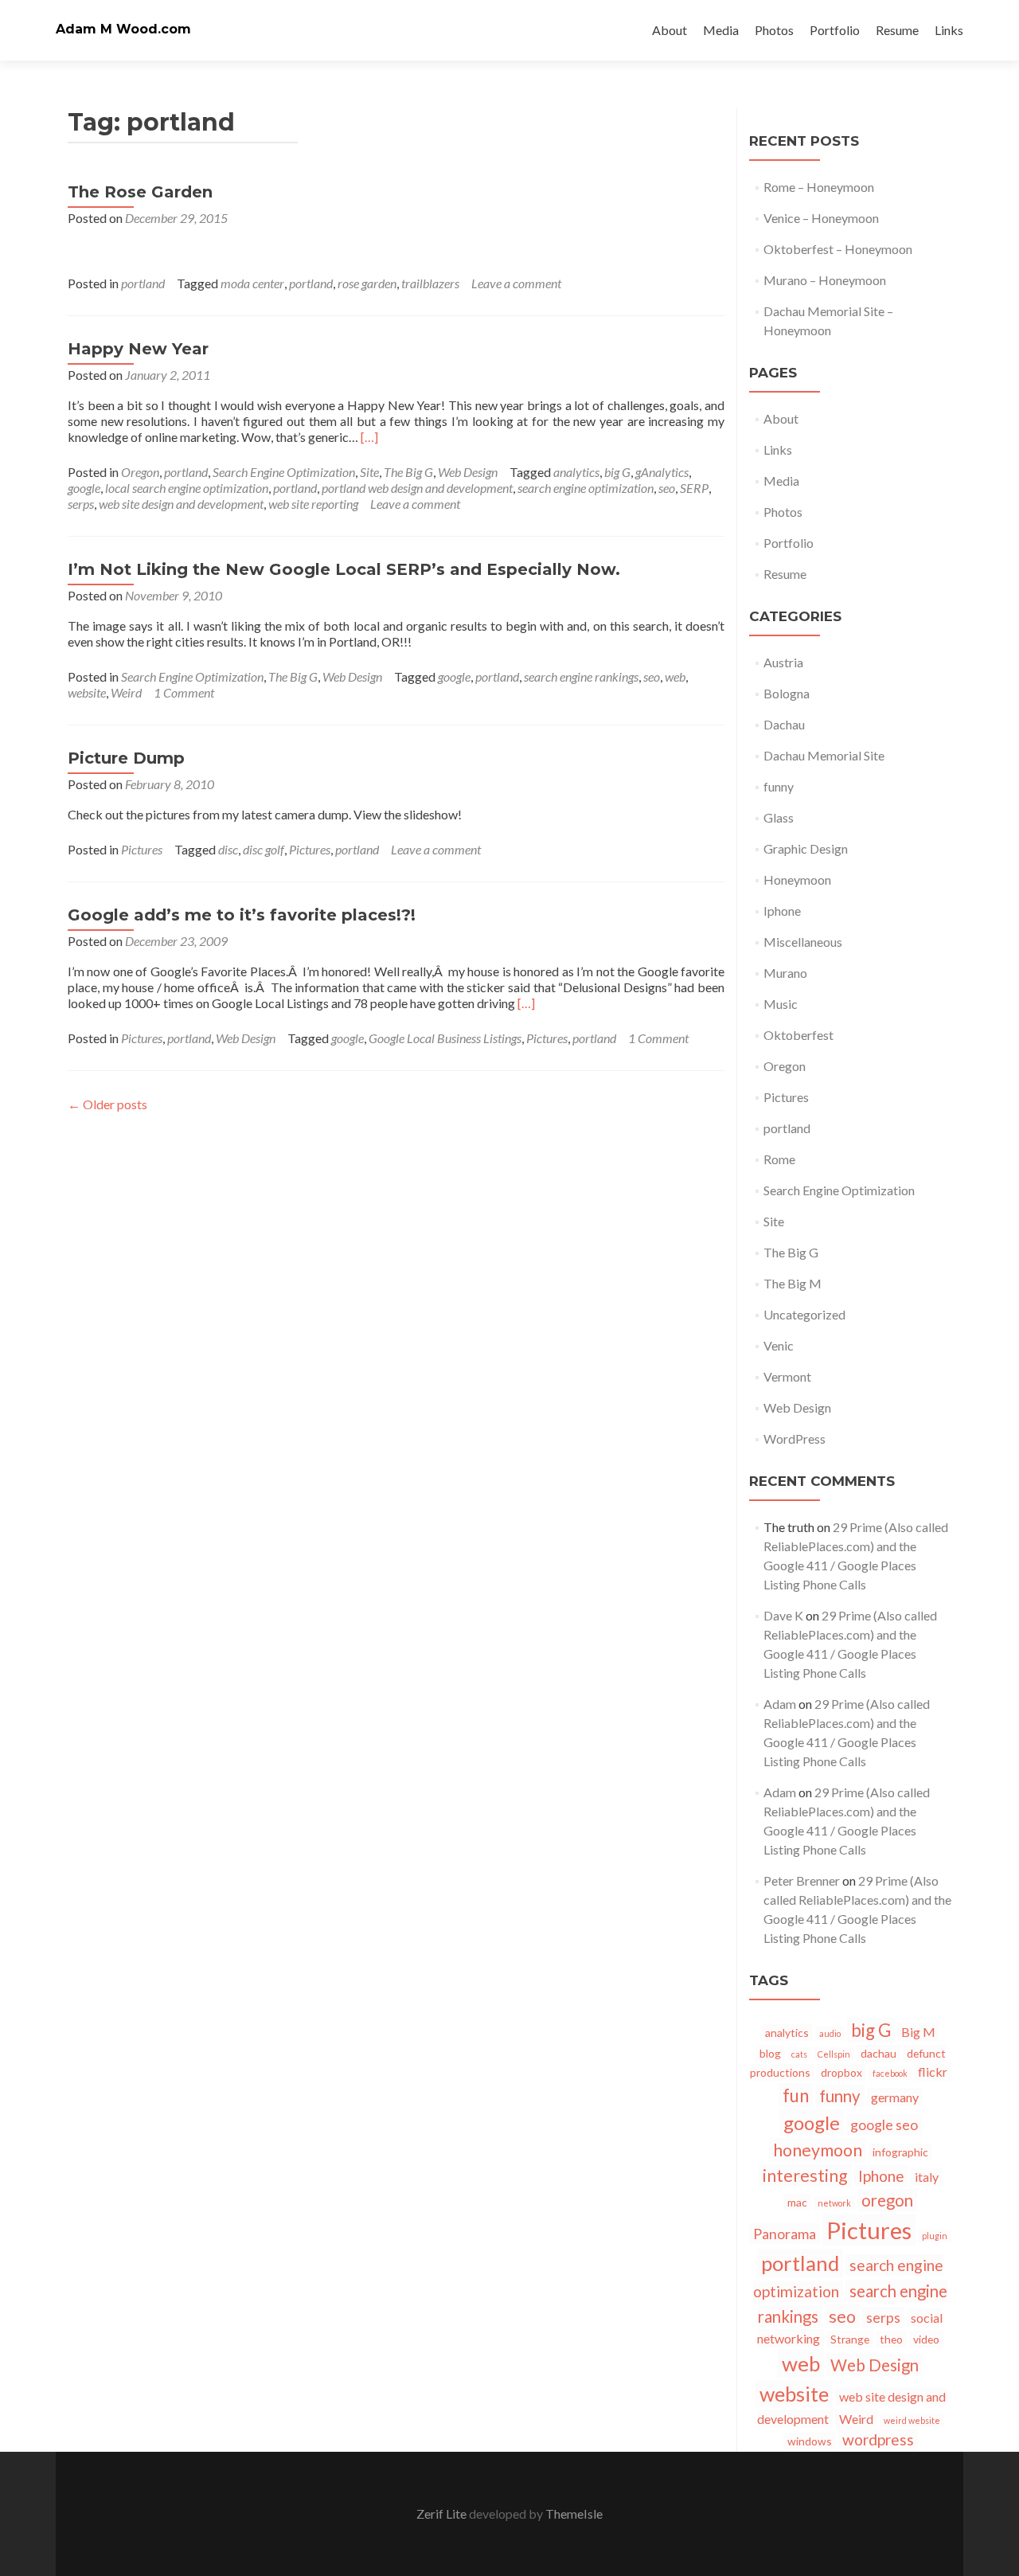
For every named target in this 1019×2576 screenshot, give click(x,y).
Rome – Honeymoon (819, 187)
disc (228, 849)
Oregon (140, 472)
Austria (783, 662)
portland (143, 283)
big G (617, 472)
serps (81, 504)
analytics (576, 472)
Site (369, 472)
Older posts (107, 1104)
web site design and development (181, 504)
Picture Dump (126, 758)
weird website (912, 2420)
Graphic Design (806, 848)
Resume (897, 30)
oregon (887, 2200)
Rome (779, 1159)
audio (830, 2033)
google (84, 488)
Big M (918, 2032)
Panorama (785, 2234)
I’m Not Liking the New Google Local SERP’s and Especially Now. (344, 569)
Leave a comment (516, 283)
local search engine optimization (187, 488)
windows (810, 2441)
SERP (694, 488)
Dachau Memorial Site (824, 755)
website (87, 692)
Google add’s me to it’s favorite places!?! (242, 915)
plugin (935, 2236)
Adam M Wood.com (123, 29)
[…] (369, 437)
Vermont (787, 1376)
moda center (252, 283)
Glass (779, 817)
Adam (780, 1704)
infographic (900, 2152)
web (675, 676)
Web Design (468, 472)
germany (895, 2097)
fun (796, 2095)
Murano (785, 973)
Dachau (784, 724)
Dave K (783, 1615)
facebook (890, 2073)
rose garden (367, 283)
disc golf (264, 849)
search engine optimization (586, 488)
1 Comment (184, 692)
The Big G (408, 472)
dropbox (841, 2072)
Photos (774, 30)
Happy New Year (138, 349)
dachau (878, 2053)
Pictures (142, 849)
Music (781, 1004)
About (670, 30)
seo (667, 488)
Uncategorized (804, 1314)
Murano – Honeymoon (825, 280)
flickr (933, 2072)
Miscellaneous (803, 942)
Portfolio (835, 30)
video (926, 2339)
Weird (126, 692)
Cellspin (834, 2054)
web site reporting (313, 504)
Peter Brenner (802, 1880)
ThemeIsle (574, 2513)
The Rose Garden (140, 192)
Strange (850, 2339)
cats (799, 2054)
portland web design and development (417, 488)
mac (797, 2202)
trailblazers (430, 283)
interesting (805, 2175)
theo (891, 2339)
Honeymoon (797, 880)
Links (949, 30)
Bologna (787, 693)
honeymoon (818, 2150)
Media (721, 30)
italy (927, 2177)
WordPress (795, 1438)
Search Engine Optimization (284, 472)
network (834, 2203)
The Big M (793, 1283)
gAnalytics (662, 472)
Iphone (782, 911)
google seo (884, 2125)
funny (779, 786)
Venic (779, 1345)
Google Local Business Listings (445, 1038)
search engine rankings (581, 676)
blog (770, 2053)
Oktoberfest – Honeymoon (838, 249)
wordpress (878, 2439)
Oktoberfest (798, 1035)
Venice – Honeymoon (821, 218)
